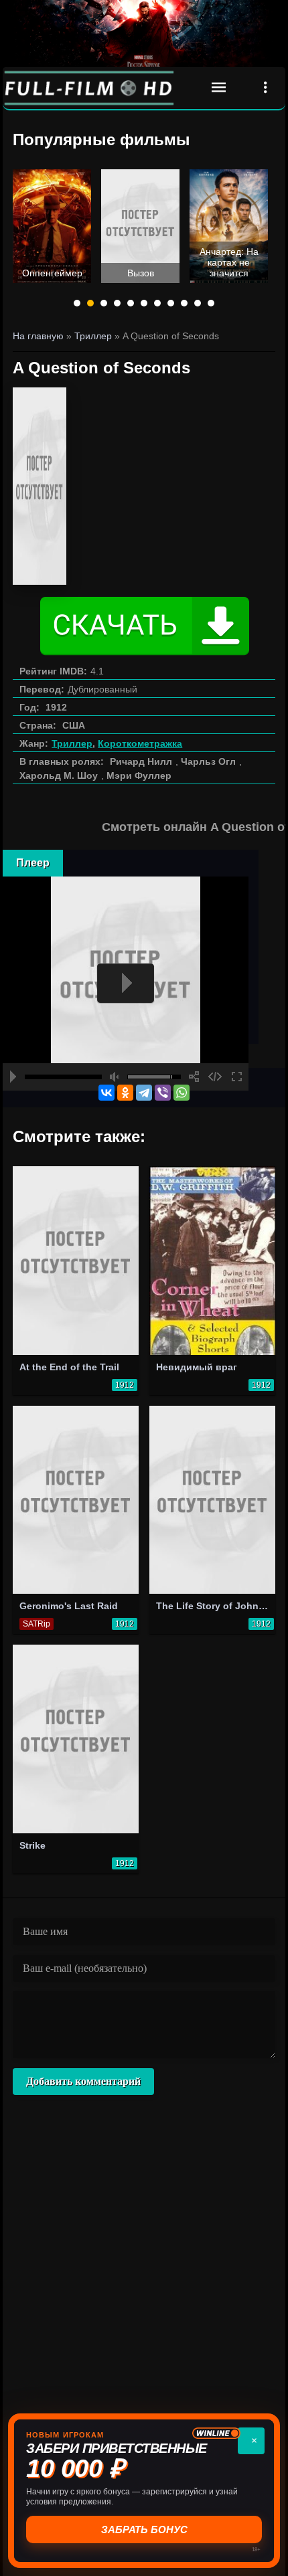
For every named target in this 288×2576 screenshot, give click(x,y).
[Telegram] (144, 1093)
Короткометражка (140, 743)
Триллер (72, 743)
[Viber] (163, 1093)
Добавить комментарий (83, 2081)
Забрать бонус (144, 2529)
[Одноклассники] (125, 1093)
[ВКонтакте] (106, 1093)
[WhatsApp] (182, 1093)
